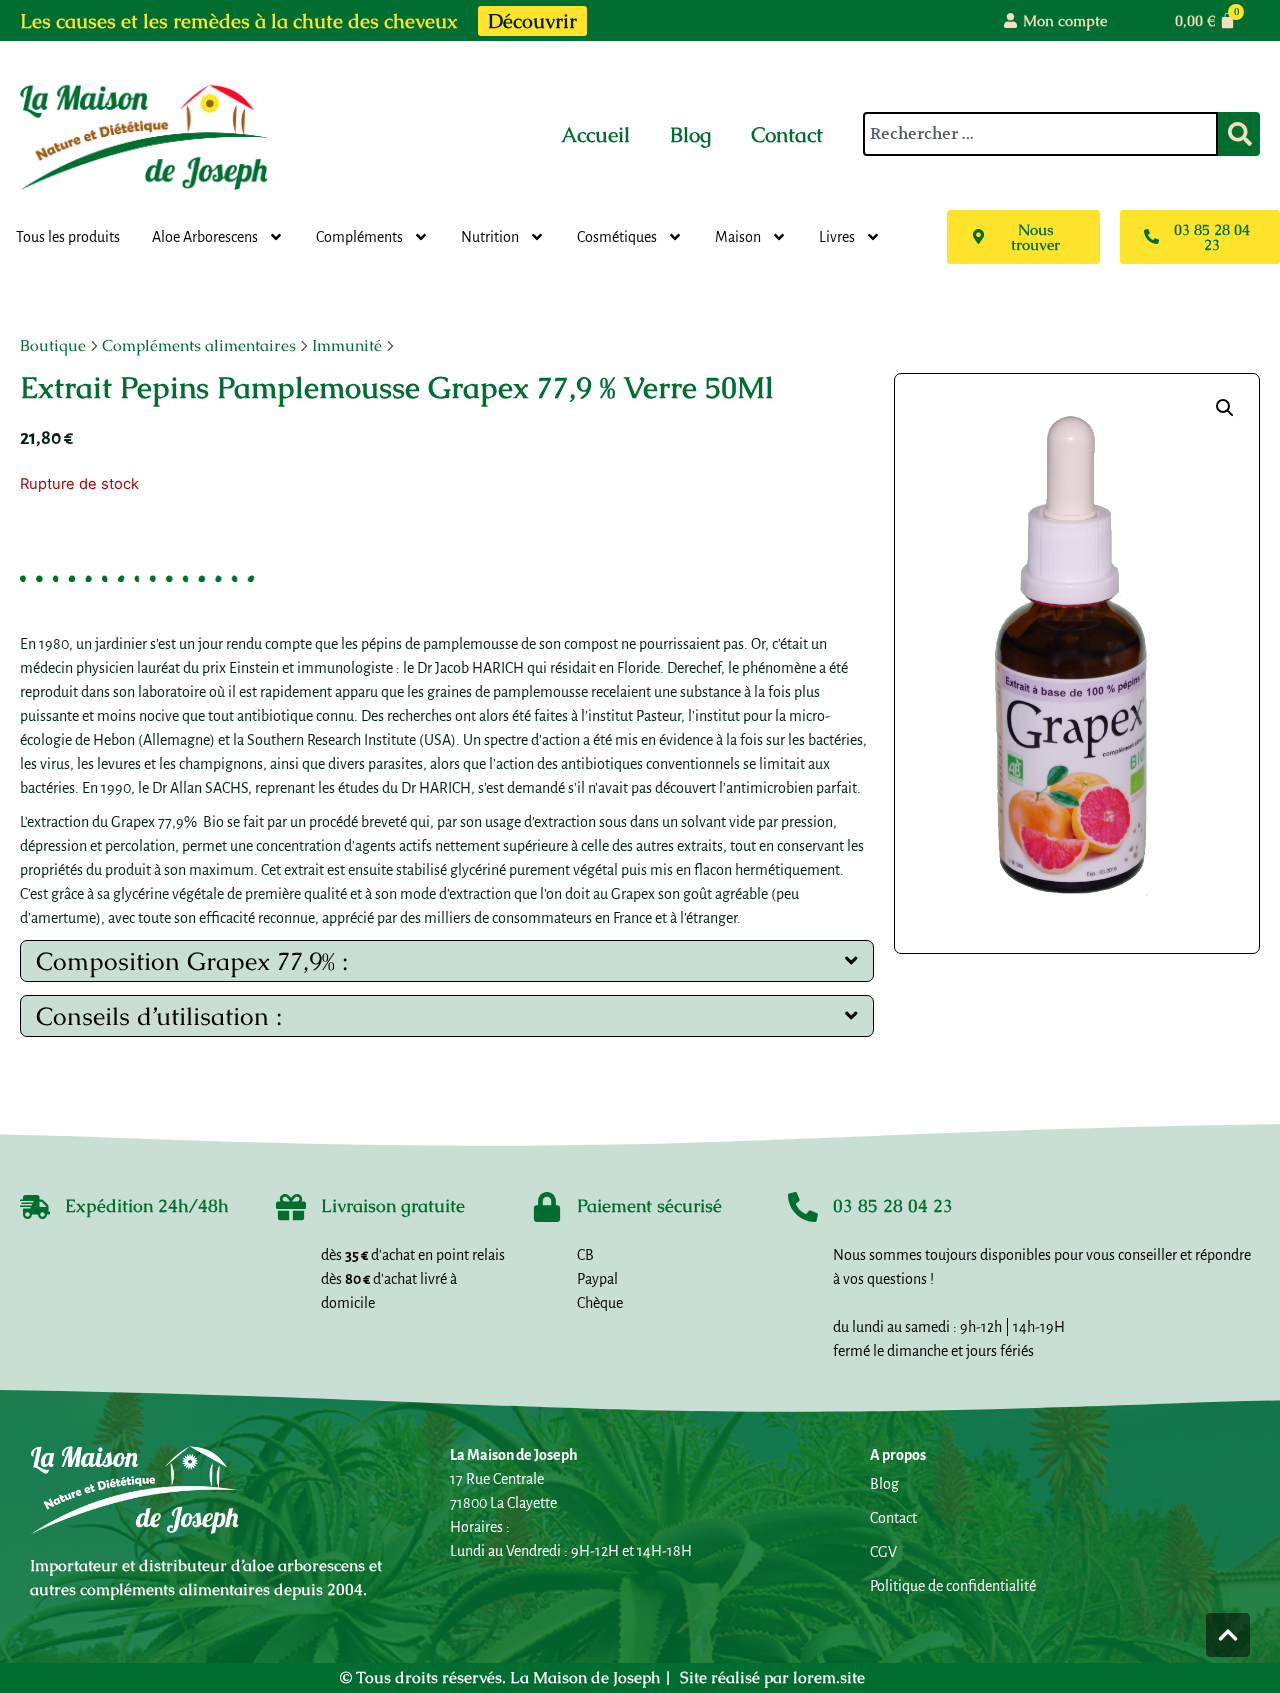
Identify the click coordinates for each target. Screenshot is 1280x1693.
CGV (883, 1552)
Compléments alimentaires (199, 345)
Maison (738, 237)
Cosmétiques (617, 237)
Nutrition (490, 237)
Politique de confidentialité (953, 1586)
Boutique (53, 345)
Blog (690, 134)
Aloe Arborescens (205, 237)
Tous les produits (68, 237)
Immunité (347, 345)
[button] (1225, 408)
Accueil (595, 134)
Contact (787, 134)
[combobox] (1040, 134)
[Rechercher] (1239, 134)
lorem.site (829, 1677)
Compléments (359, 237)
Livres (837, 237)
